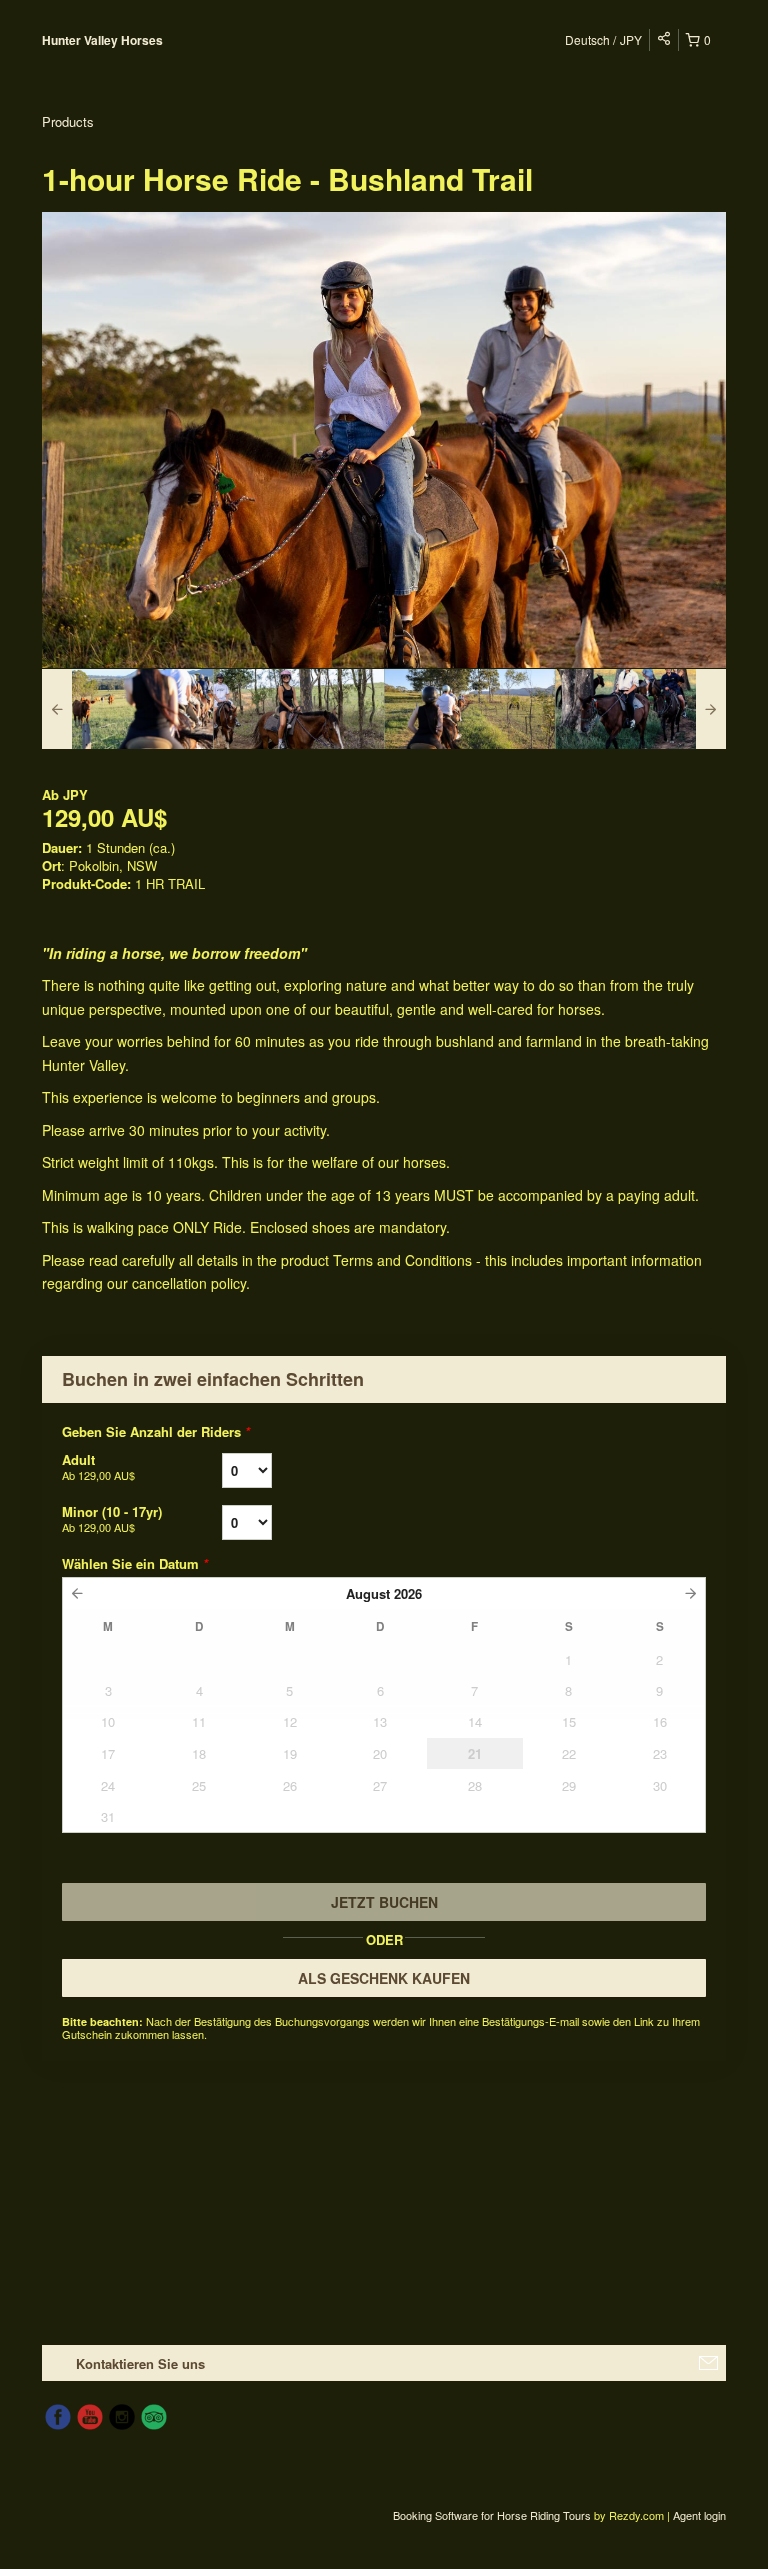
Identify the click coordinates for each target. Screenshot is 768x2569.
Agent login (699, 2515)
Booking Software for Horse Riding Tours (493, 2515)
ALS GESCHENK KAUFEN (384, 1978)
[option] (127, 709)
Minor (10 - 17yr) (112, 1518)
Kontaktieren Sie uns (140, 2363)
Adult (98, 1466)
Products (68, 121)
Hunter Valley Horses (102, 40)
